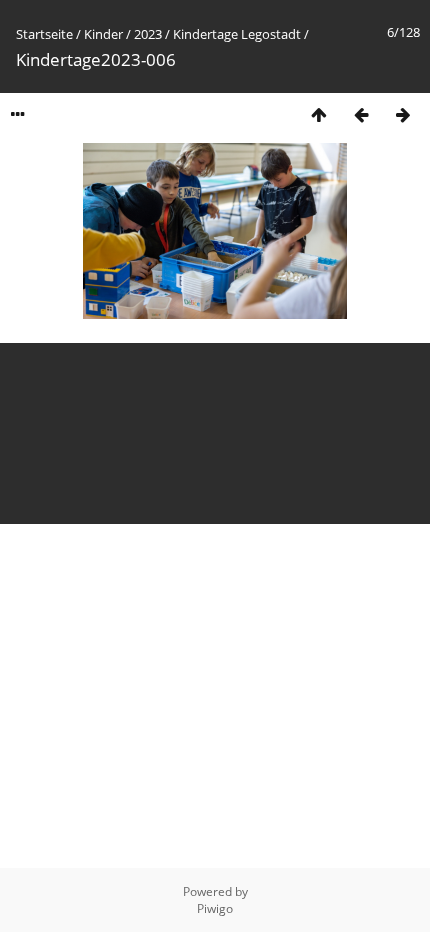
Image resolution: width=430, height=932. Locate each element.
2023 (148, 34)
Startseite (44, 34)
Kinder (103, 34)
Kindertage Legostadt (237, 34)
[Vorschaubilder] (319, 114)
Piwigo (215, 908)
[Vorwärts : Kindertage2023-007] (403, 114)
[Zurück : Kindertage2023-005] (361, 114)
